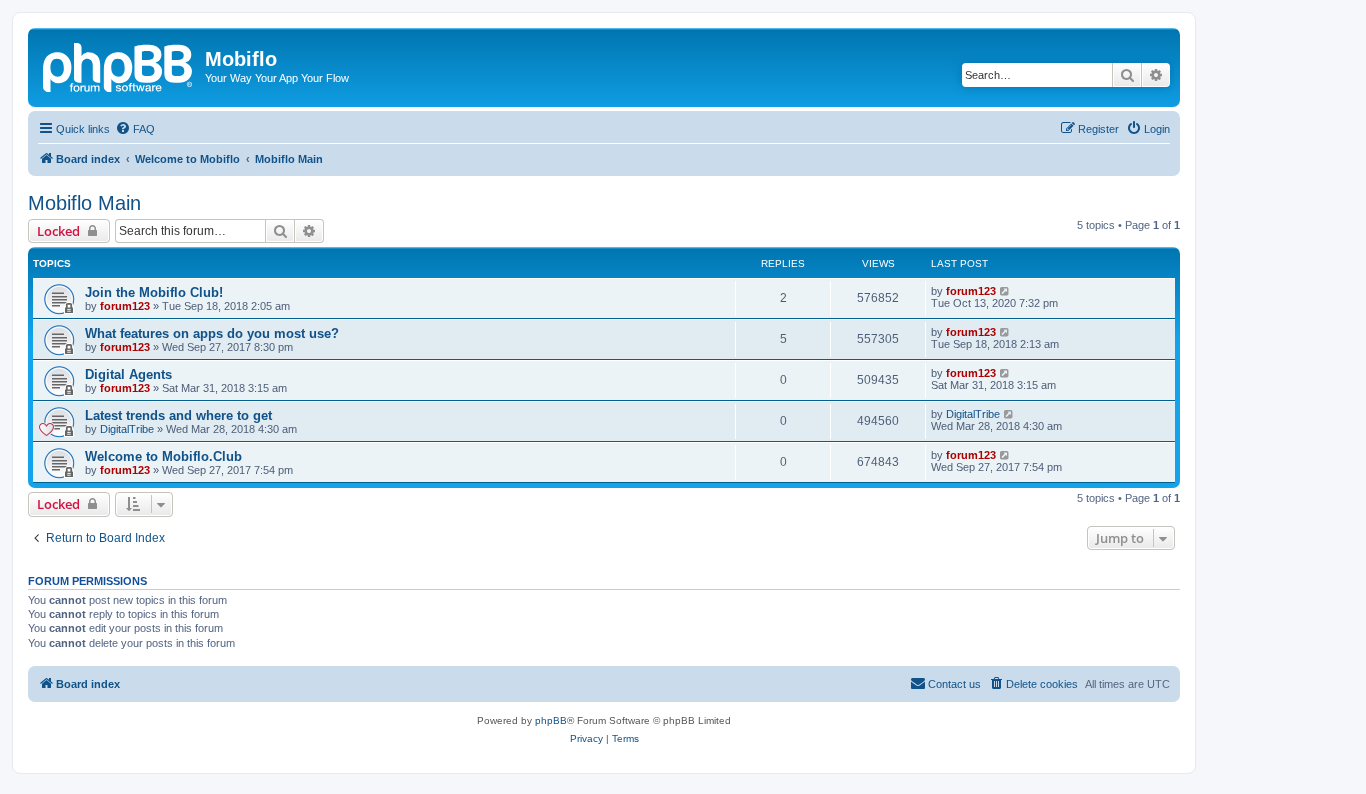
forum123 (125, 306)
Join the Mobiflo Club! (154, 292)
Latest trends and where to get (178, 415)
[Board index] (119, 65)
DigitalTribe (127, 429)
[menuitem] (135, 129)
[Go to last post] (1005, 291)
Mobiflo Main (84, 203)
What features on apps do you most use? (212, 333)
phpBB (551, 720)
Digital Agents (128, 374)
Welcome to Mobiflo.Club (163, 456)
